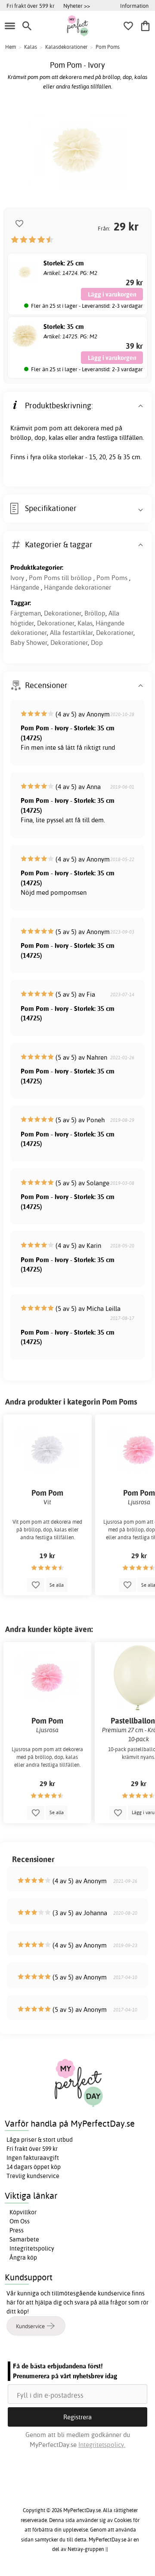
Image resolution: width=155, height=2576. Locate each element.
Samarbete (24, 2239)
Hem (11, 47)
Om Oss (20, 2221)
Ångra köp (23, 2257)
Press (17, 2230)
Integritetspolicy (32, 2248)
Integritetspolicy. (102, 2445)
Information (134, 6)
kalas (56, 437)
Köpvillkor (23, 2212)
